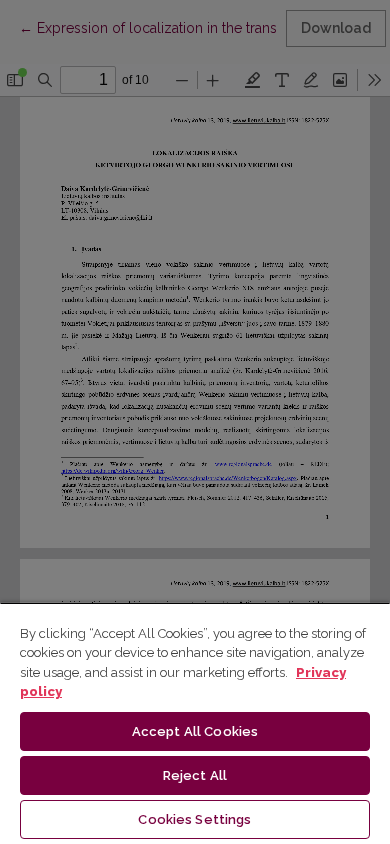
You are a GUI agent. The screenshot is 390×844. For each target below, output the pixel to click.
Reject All (195, 775)
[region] (195, 723)
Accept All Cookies (195, 731)
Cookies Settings (194, 819)
